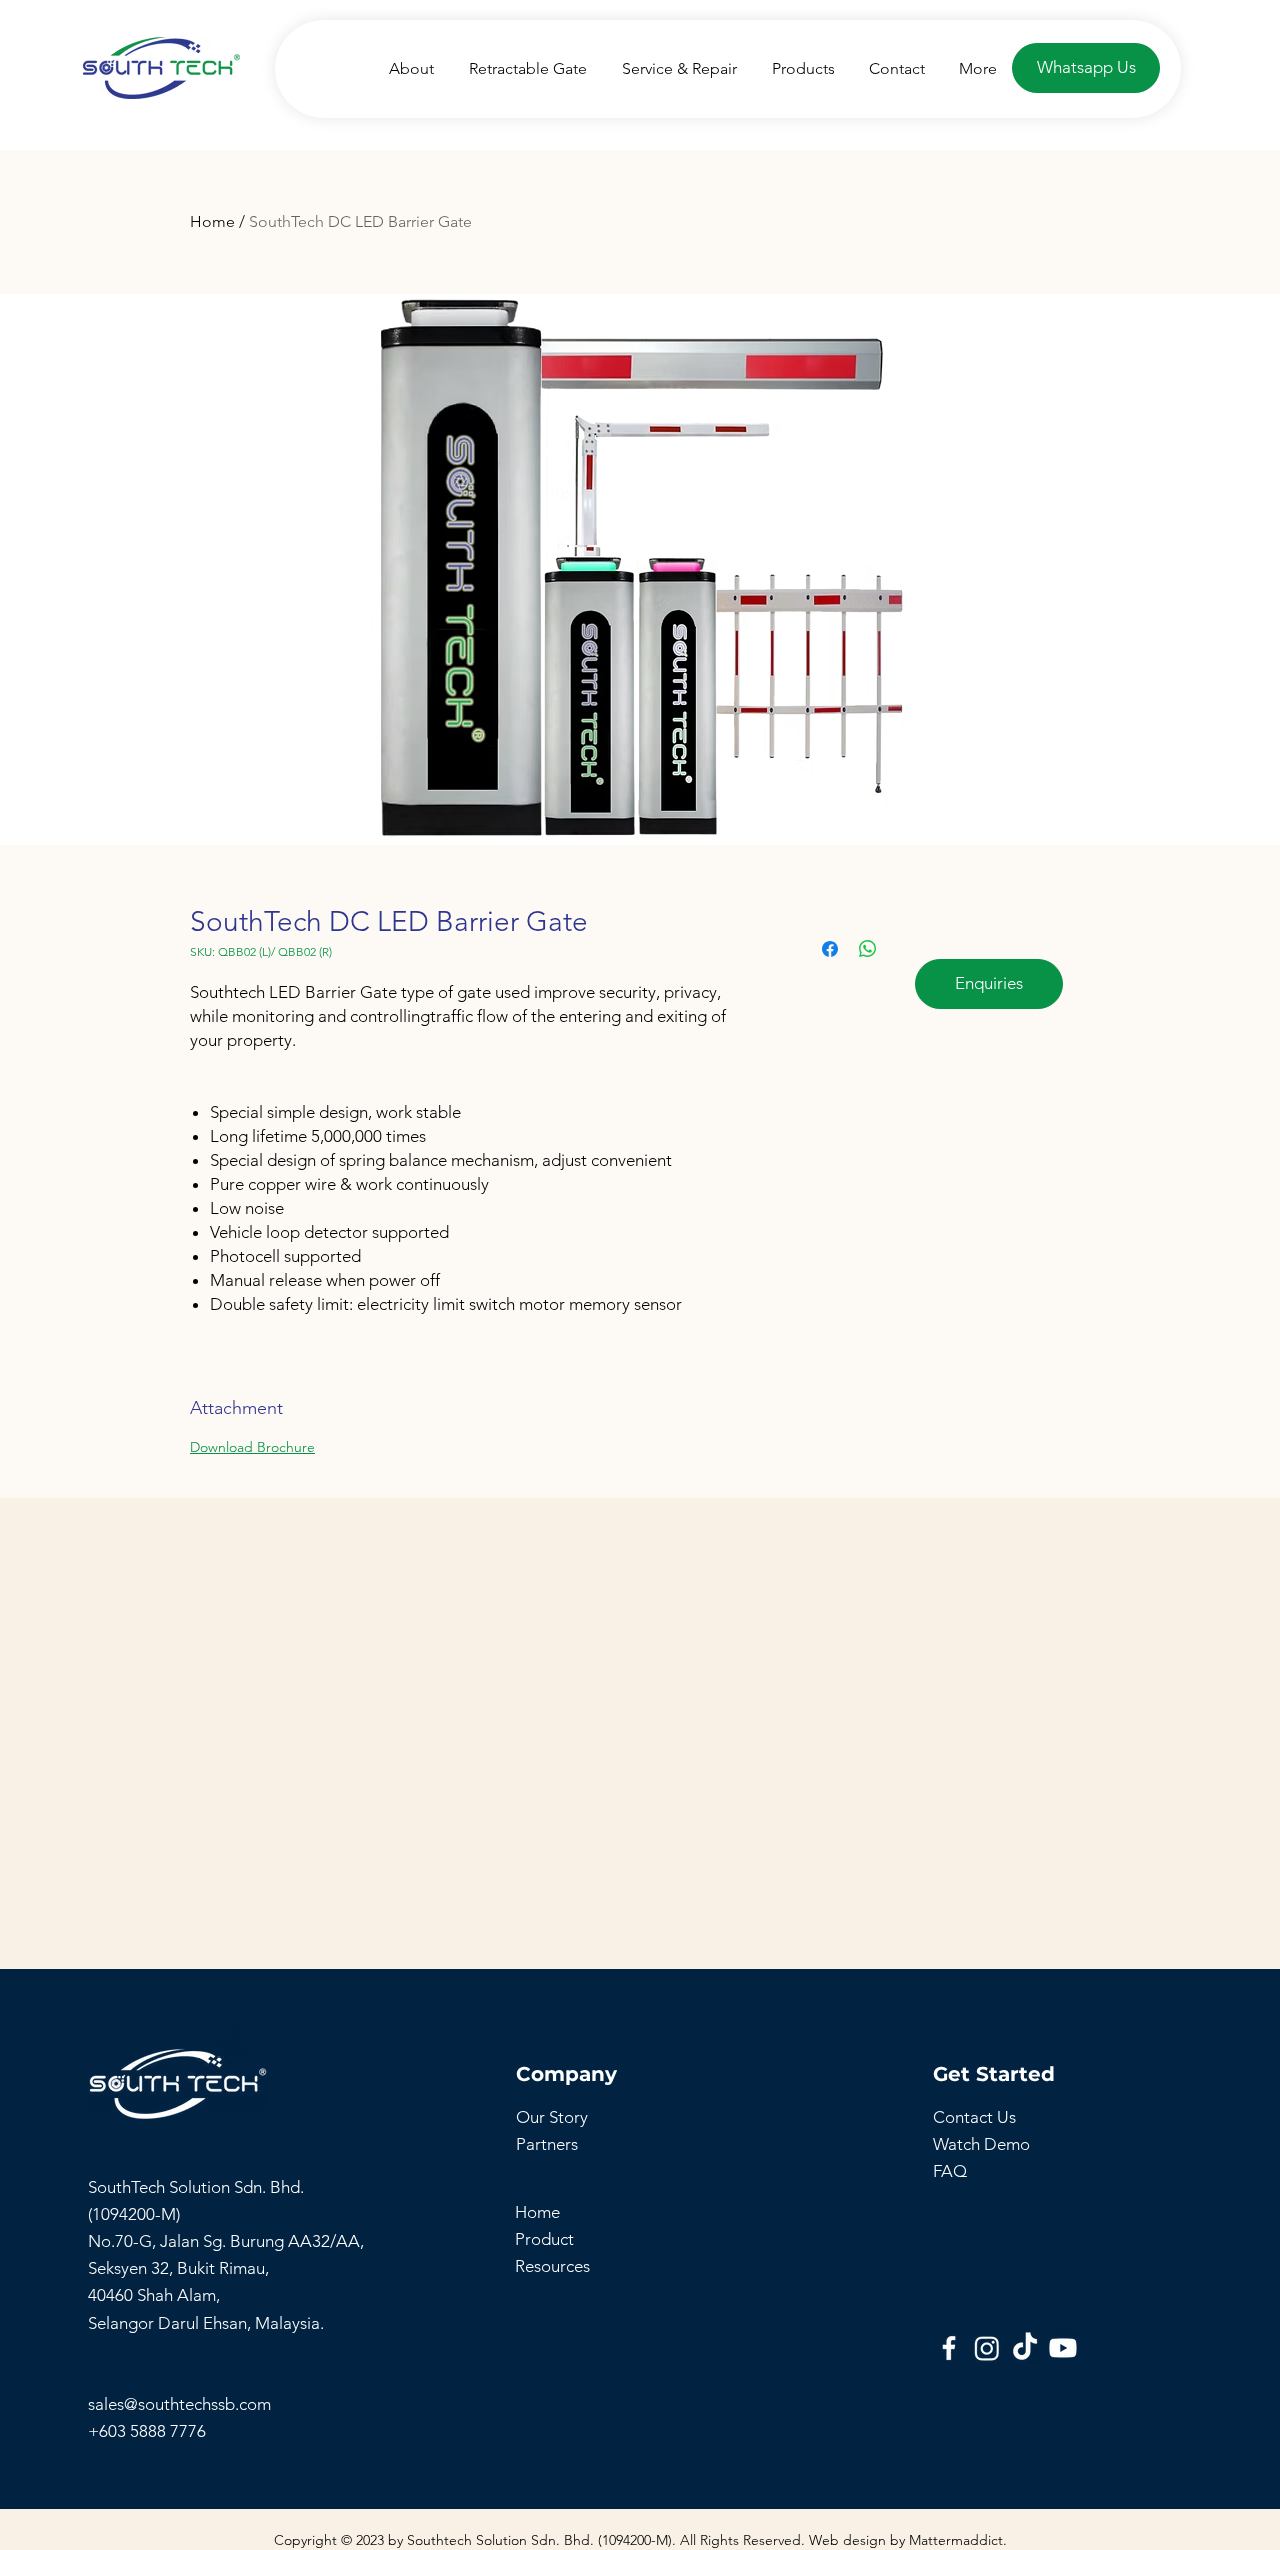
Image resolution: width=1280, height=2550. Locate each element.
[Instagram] (987, 2348)
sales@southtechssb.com (181, 2404)
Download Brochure (252, 1447)
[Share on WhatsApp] (868, 949)
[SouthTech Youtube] (1063, 2348)
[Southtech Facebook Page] (949, 2348)
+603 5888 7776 (147, 2431)
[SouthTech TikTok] (1025, 2348)
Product (544, 2239)
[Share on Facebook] (830, 949)
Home (212, 221)
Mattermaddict (956, 2540)
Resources (552, 2266)
